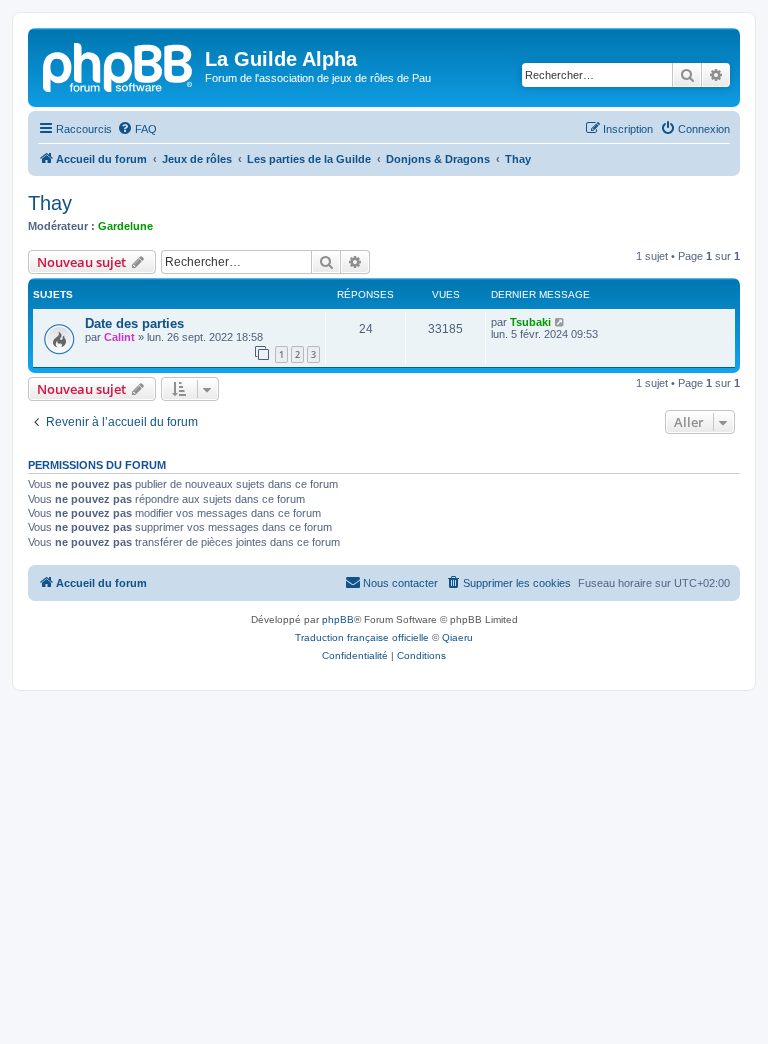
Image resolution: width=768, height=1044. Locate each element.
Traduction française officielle (362, 637)
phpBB (338, 619)
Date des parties (134, 323)
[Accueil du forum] (119, 65)
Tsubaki (530, 322)
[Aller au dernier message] (560, 322)
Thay (50, 203)
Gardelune (125, 226)
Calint (119, 337)
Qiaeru (457, 637)
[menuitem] (137, 129)
